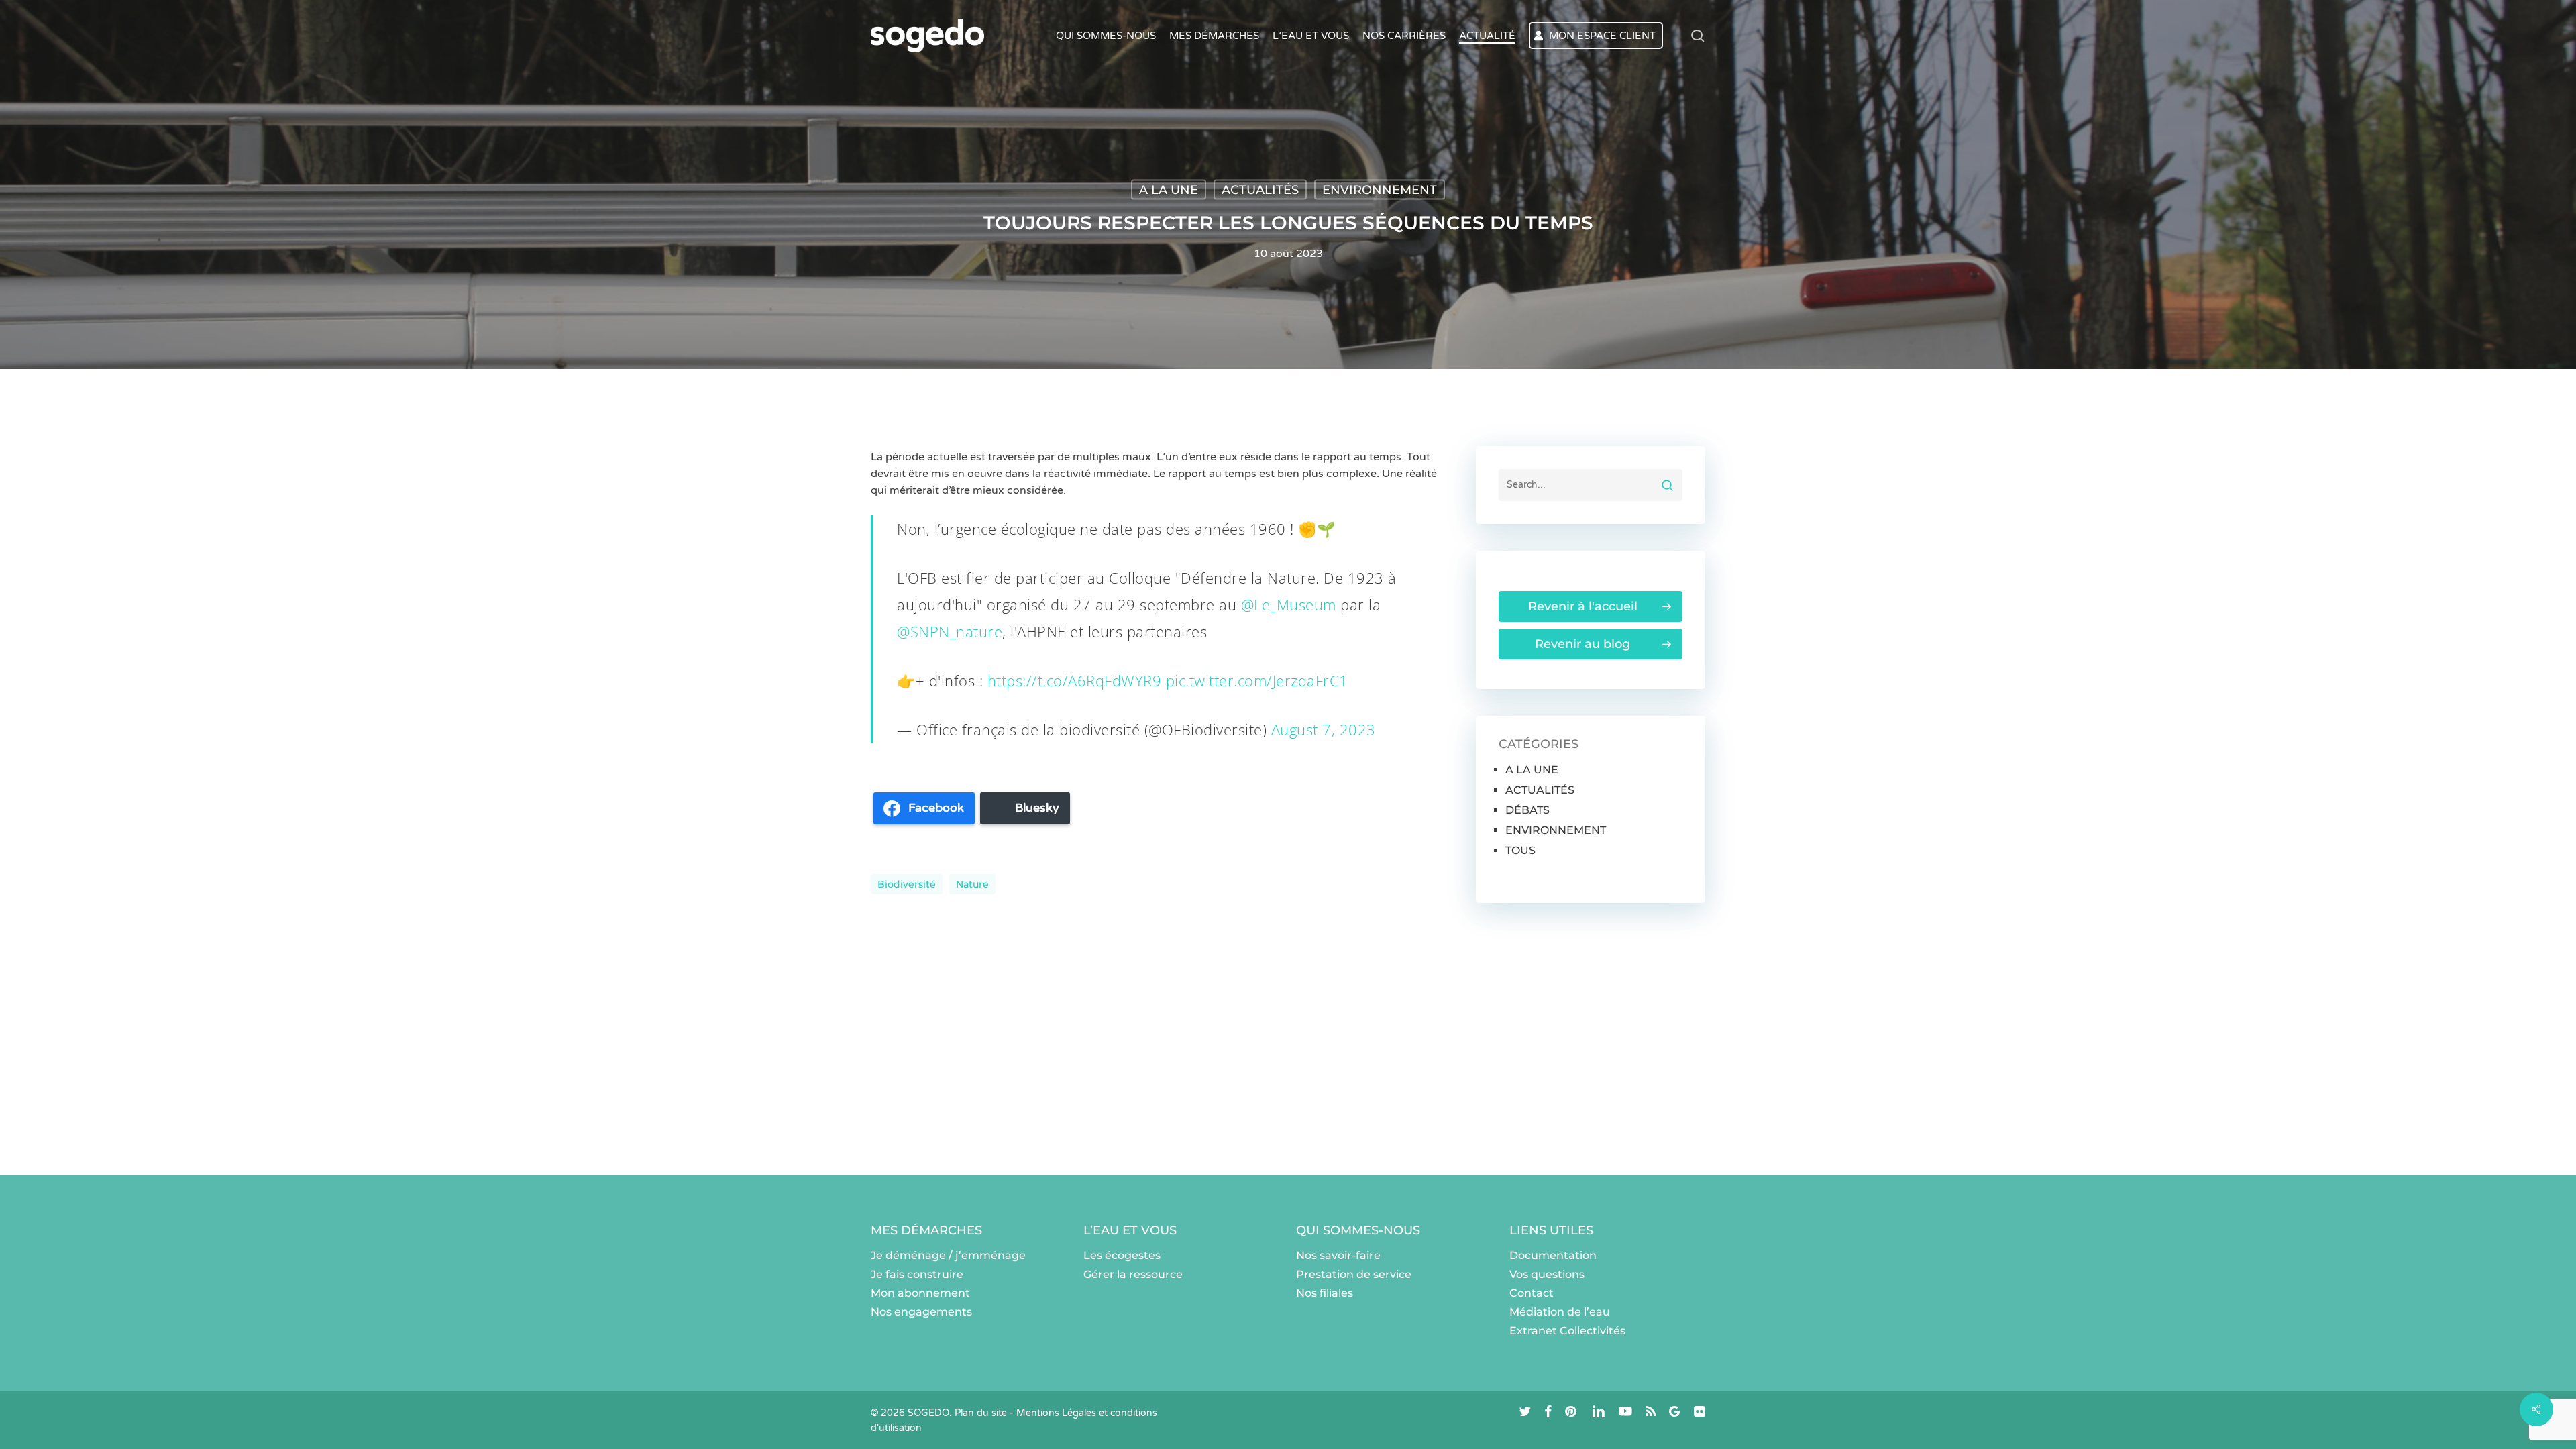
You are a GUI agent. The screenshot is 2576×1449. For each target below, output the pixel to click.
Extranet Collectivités (1567, 1331)
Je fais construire (917, 1274)
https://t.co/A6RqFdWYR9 (1075, 680)
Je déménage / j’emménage (948, 1255)
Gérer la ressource (1133, 1274)
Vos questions (1547, 1274)
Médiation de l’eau (1560, 1312)
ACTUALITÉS (1260, 190)
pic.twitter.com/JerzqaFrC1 (1257, 680)
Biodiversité (907, 884)
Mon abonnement (920, 1293)
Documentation (1553, 1255)
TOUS (1520, 850)
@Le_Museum (1289, 604)
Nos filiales (1325, 1293)
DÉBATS (1527, 810)
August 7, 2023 (1324, 729)
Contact (1532, 1293)
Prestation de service (1354, 1274)
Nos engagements (921, 1312)
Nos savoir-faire (1338, 1255)
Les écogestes (1122, 1255)
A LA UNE (1169, 190)
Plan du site (981, 1413)
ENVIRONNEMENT (1380, 190)
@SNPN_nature (950, 631)
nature (972, 884)
